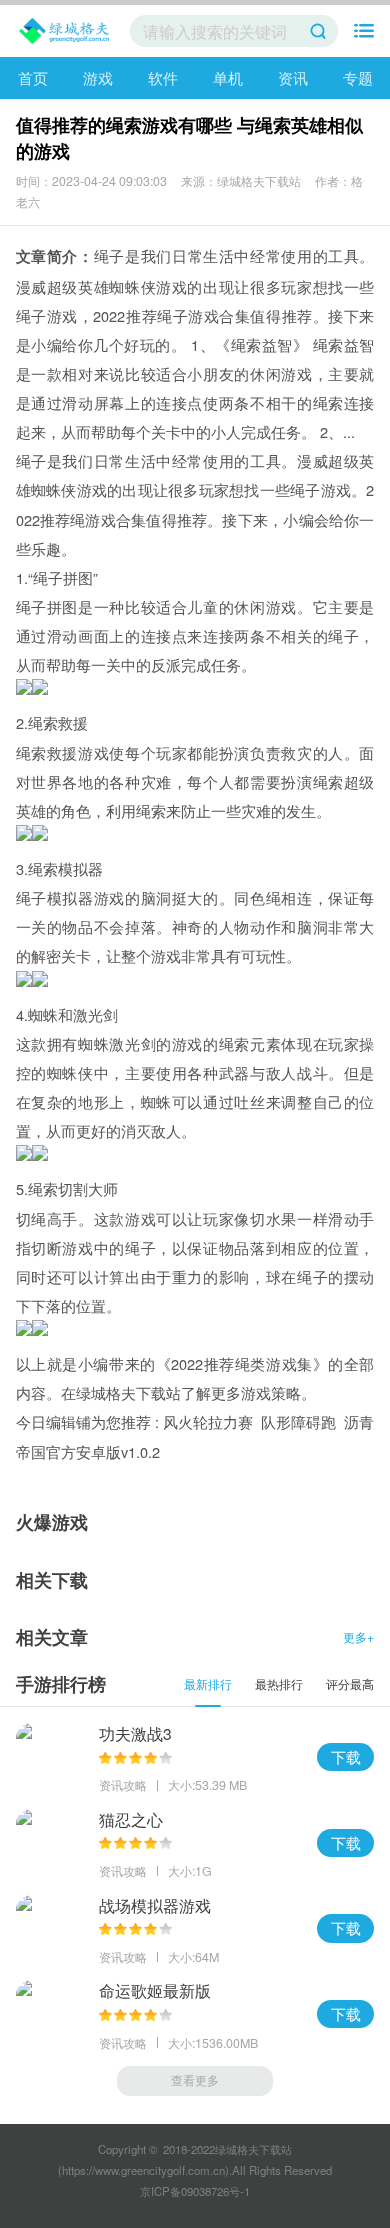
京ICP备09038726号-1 (195, 2191)
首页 (33, 77)
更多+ (358, 1637)
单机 (228, 77)
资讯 (293, 77)
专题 (358, 77)
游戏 (98, 77)
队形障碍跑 (298, 1421)
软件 (163, 77)
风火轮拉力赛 (208, 1421)
